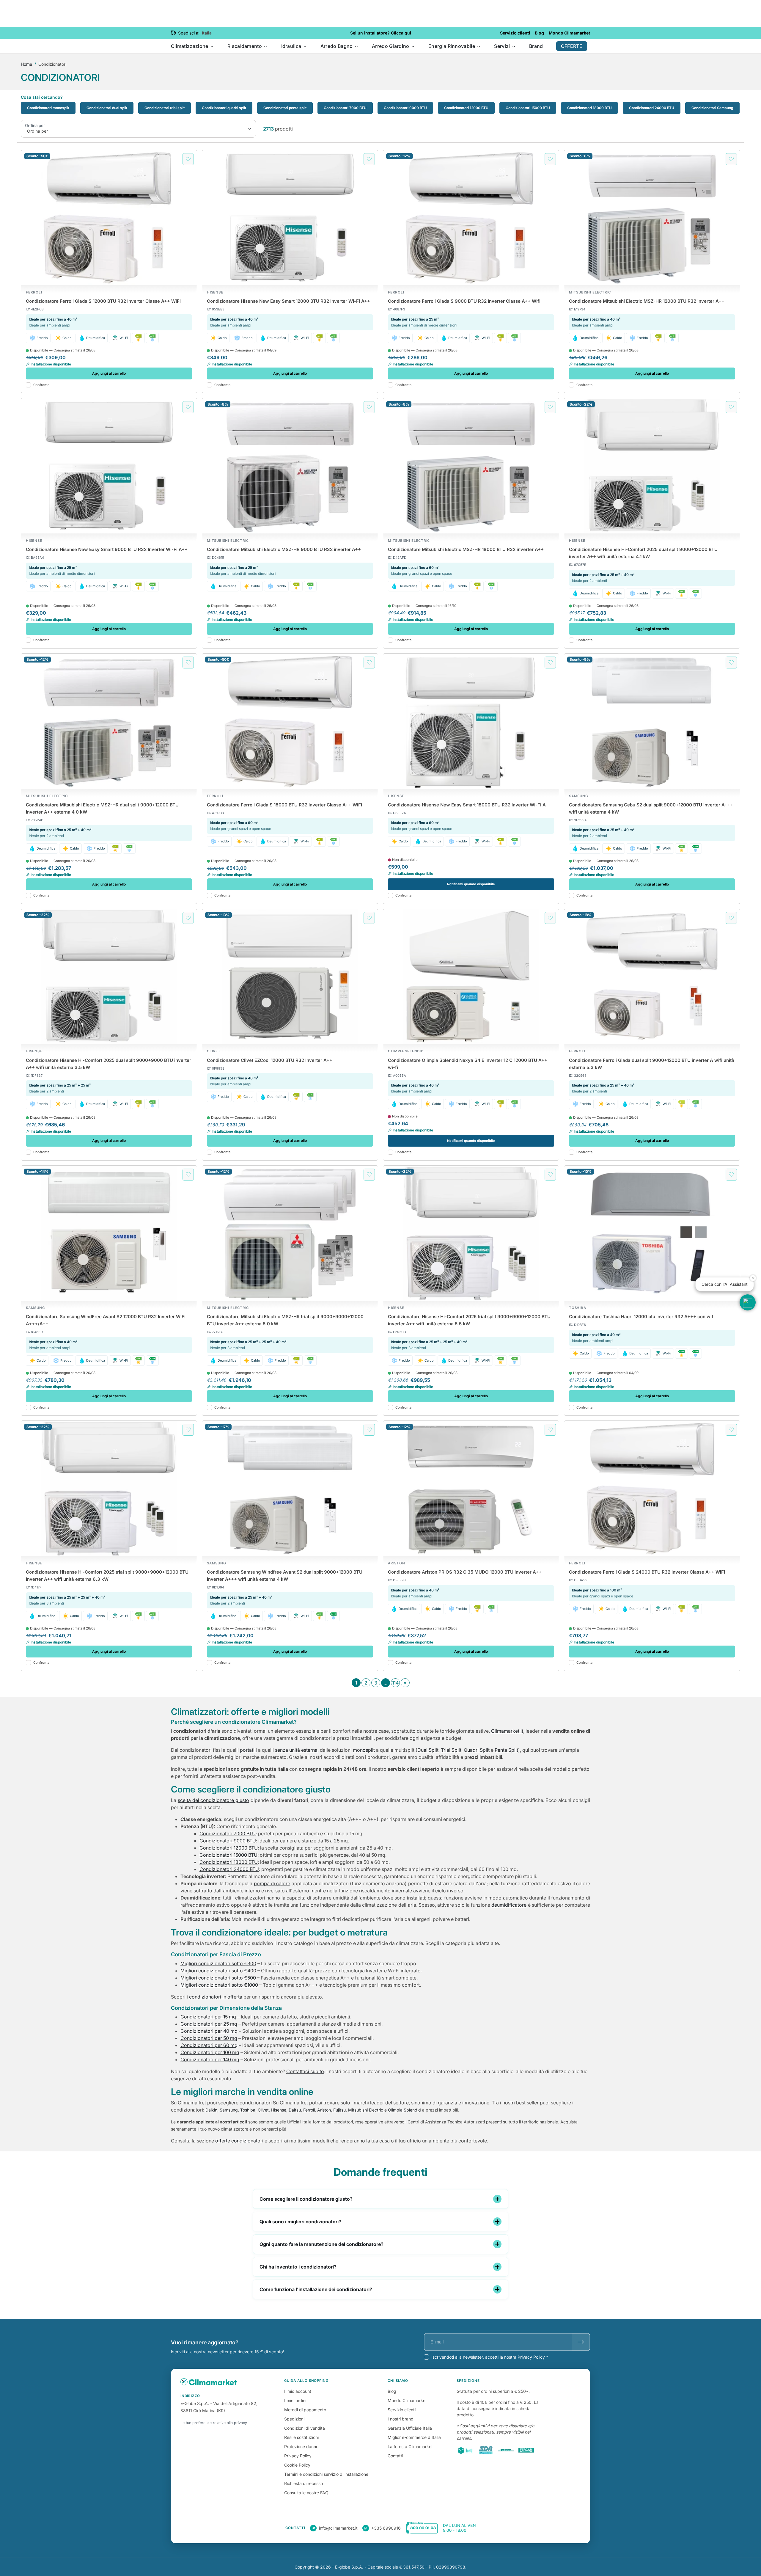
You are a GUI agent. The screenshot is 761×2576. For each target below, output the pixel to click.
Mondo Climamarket (407, 2400)
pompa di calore (272, 1883)
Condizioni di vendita (305, 2428)
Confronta (41, 385)
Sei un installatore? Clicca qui (381, 33)
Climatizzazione (190, 46)
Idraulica (292, 46)
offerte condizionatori (239, 2141)
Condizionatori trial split (165, 108)
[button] (748, 1302)
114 (395, 1683)
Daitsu (295, 2110)
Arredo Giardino (391, 46)
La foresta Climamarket (410, 2447)
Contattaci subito (305, 2071)
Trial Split (451, 1750)
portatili (248, 1750)
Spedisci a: (189, 33)
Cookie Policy (297, 2465)
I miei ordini (295, 2400)
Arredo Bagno (337, 46)
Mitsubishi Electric (366, 2110)
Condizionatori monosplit (48, 108)
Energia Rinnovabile (452, 46)
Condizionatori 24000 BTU (652, 108)
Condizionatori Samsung (712, 108)
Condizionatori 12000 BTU (466, 108)
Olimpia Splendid (404, 2110)
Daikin (211, 2110)
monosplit (364, 1750)
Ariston (324, 2110)
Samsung (229, 2110)
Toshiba (248, 2110)
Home (26, 64)
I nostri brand (401, 2419)
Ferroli (309, 2110)
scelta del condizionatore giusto (213, 1800)
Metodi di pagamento (305, 2410)
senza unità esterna (296, 1750)
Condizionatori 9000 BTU (405, 108)
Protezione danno (301, 2447)
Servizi (503, 46)
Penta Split (506, 1750)
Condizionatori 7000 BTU (345, 108)
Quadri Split (477, 1750)
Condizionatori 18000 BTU (589, 108)
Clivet (263, 2110)
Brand (536, 46)
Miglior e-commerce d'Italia (414, 2437)
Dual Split (428, 1750)
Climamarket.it (507, 1731)
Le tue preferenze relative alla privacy (214, 2423)
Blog (392, 2391)
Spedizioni (294, 2419)
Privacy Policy (298, 2456)
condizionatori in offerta (216, 1997)
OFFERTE (572, 46)
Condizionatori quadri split (224, 108)
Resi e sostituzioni (301, 2437)
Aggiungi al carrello (109, 373)
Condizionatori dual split (107, 108)
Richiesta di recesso (304, 2483)
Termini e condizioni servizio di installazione (326, 2474)
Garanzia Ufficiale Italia (410, 2428)
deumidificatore (509, 1905)
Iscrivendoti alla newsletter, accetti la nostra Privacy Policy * (490, 2357)
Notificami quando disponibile (471, 884)
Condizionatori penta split (285, 108)
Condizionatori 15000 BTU (528, 108)
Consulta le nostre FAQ (306, 2493)
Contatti (395, 2456)
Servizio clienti (402, 2410)
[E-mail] (581, 2342)
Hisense (279, 2110)
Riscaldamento (245, 46)
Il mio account (298, 2391)
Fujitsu (339, 2110)
